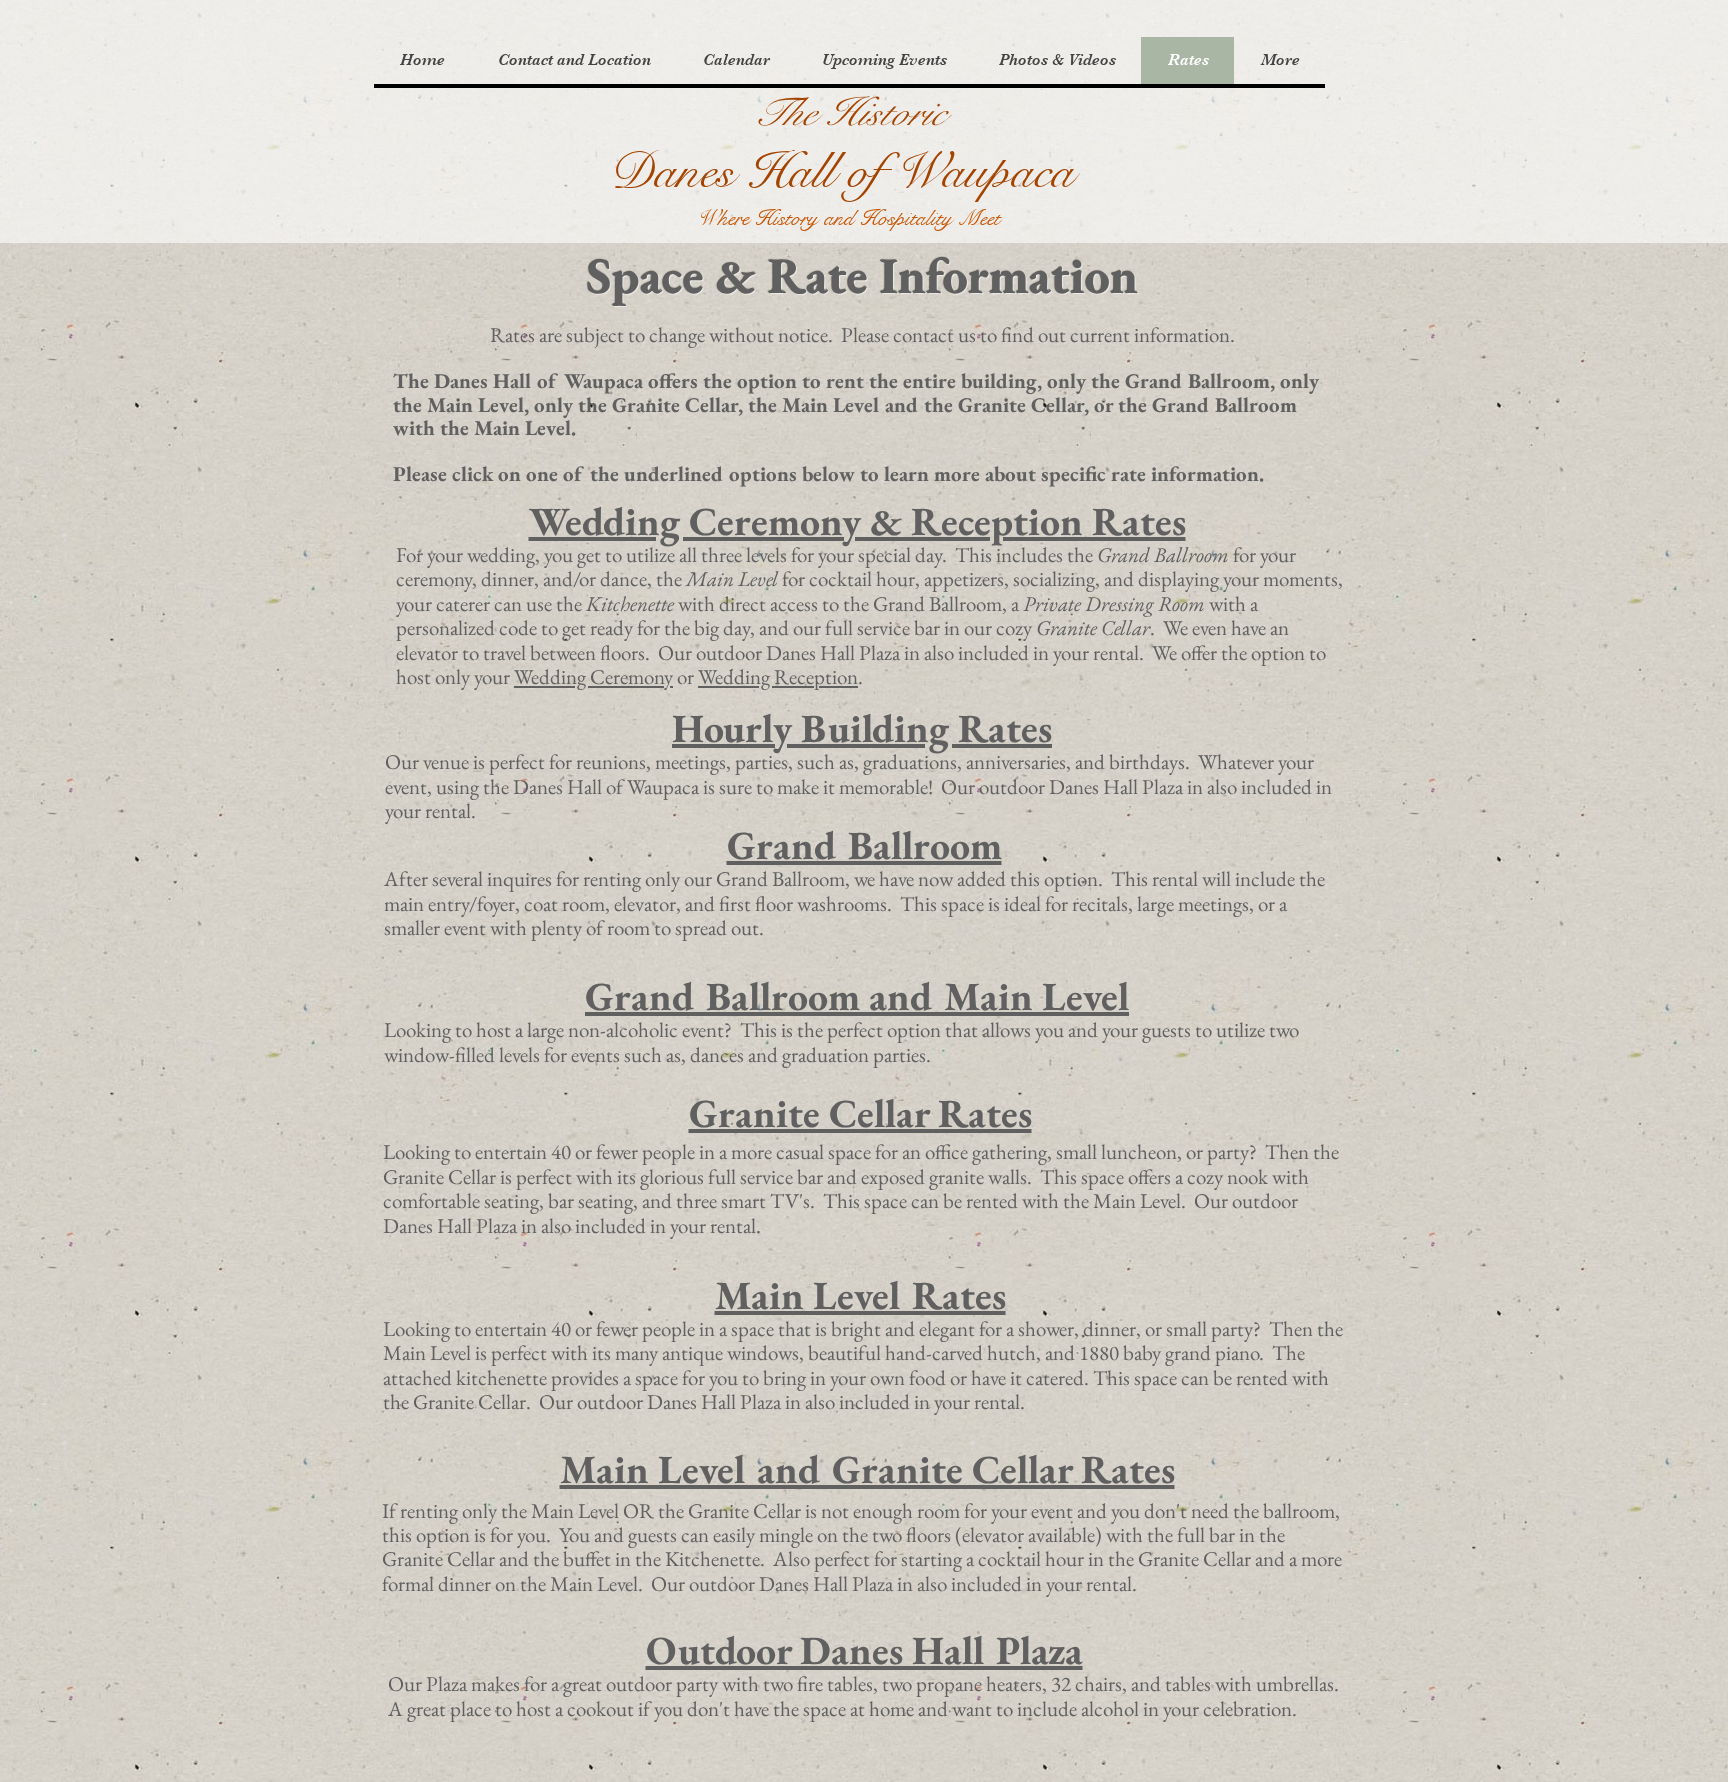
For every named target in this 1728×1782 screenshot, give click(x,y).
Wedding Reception (778, 676)
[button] (573, 60)
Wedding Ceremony (593, 676)
